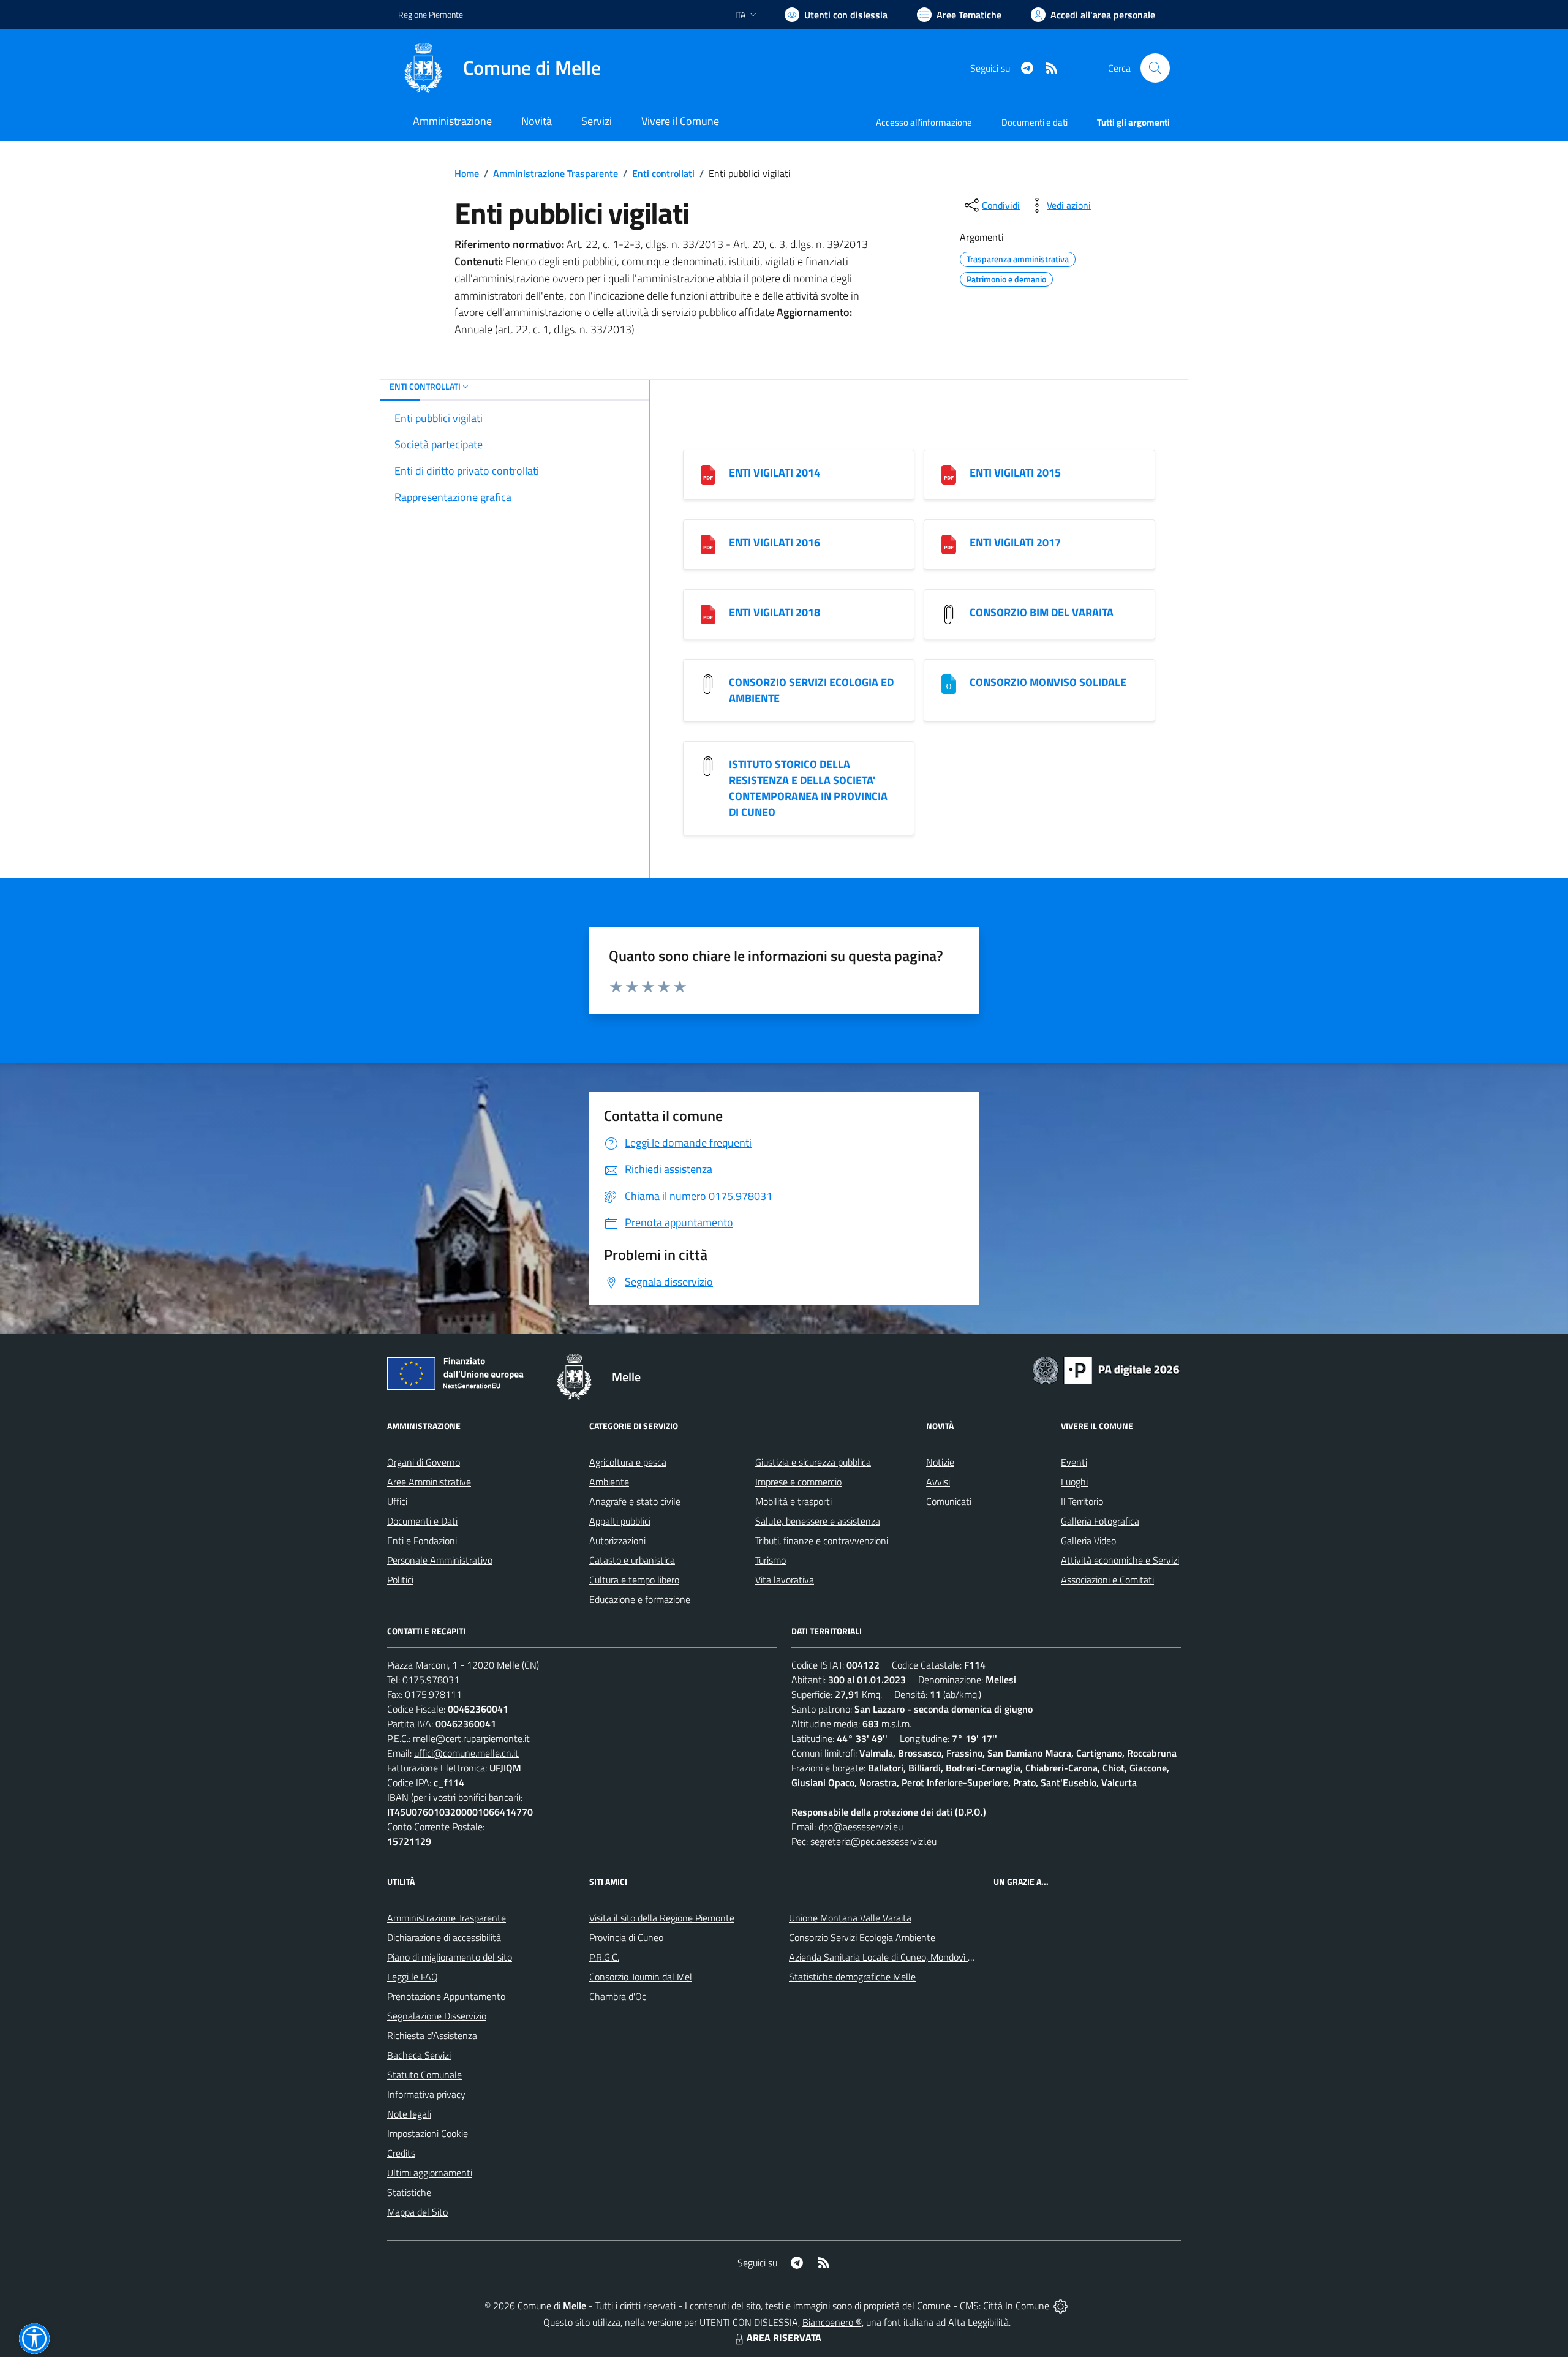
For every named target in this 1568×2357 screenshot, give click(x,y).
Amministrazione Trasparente (556, 173)
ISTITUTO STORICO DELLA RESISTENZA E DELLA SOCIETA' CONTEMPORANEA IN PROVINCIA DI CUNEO (808, 788)
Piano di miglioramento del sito (450, 1957)
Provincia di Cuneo (626, 1937)
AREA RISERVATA (784, 2337)
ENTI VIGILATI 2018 (775, 612)
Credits (401, 2153)
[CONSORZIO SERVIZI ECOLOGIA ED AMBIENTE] (708, 683)
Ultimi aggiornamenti (430, 2173)
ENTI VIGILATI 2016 (775, 542)
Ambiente (609, 1482)
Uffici (397, 1501)
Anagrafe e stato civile (635, 1501)
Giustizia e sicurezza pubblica (813, 1462)
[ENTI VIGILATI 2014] (708, 474)
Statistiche (409, 2192)
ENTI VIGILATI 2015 (1015, 473)
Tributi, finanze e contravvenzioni (822, 1541)
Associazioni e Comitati (1107, 1580)
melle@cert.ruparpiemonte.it (471, 1738)
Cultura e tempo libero (634, 1580)
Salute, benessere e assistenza (818, 1521)
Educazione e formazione (640, 1599)
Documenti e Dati (422, 1521)
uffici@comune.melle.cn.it (466, 1753)
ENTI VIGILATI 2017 (1015, 542)
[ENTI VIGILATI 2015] (949, 474)
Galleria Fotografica (1100, 1521)
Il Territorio (1082, 1501)
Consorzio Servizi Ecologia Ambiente (862, 1937)
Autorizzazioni (617, 1541)
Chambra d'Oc (618, 1996)
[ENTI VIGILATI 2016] (708, 544)
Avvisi (938, 1482)
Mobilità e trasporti (793, 1501)
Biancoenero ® (832, 2322)
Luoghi (1074, 1482)
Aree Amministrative (429, 1482)
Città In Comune (1016, 2306)
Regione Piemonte (431, 14)
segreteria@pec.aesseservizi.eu (873, 1841)
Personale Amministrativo (440, 1560)
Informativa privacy (426, 2094)
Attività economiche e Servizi (1120, 1560)
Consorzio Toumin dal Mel (641, 1977)
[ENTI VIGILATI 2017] (949, 544)
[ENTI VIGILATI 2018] (708, 613)
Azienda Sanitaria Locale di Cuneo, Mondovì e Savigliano (903, 1957)
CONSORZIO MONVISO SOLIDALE (1048, 682)
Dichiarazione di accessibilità (444, 1937)
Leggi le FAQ (413, 1977)
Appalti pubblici (620, 1521)
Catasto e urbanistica (632, 1560)
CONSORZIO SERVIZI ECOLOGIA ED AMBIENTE (811, 690)
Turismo (771, 1560)
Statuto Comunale (424, 2075)
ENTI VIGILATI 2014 (775, 473)
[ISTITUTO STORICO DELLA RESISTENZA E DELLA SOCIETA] (708, 765)
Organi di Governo (424, 1462)
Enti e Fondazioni (422, 1541)
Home (467, 173)
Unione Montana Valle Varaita (850, 1918)
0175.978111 (433, 1694)
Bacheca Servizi (419, 2055)
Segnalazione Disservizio (437, 2016)
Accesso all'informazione (924, 122)
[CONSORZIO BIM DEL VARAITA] (949, 613)
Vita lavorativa (785, 1580)
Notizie (940, 1462)
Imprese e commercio (798, 1482)
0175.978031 (431, 1680)
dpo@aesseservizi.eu (861, 1827)
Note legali (409, 2114)
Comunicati (949, 1501)
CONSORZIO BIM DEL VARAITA (1042, 612)
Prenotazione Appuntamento (446, 1996)
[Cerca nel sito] (1155, 68)
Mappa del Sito (417, 2212)
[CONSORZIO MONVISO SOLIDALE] (949, 683)
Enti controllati (663, 173)
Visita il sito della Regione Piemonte (662, 1918)
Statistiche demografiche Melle (852, 1977)
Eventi (1074, 1462)
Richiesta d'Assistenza (432, 2035)
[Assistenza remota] (1061, 2306)
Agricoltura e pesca (628, 1462)
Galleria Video (1088, 1541)
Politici (400, 1580)
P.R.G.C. (604, 1957)
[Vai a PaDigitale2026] (1106, 1369)
